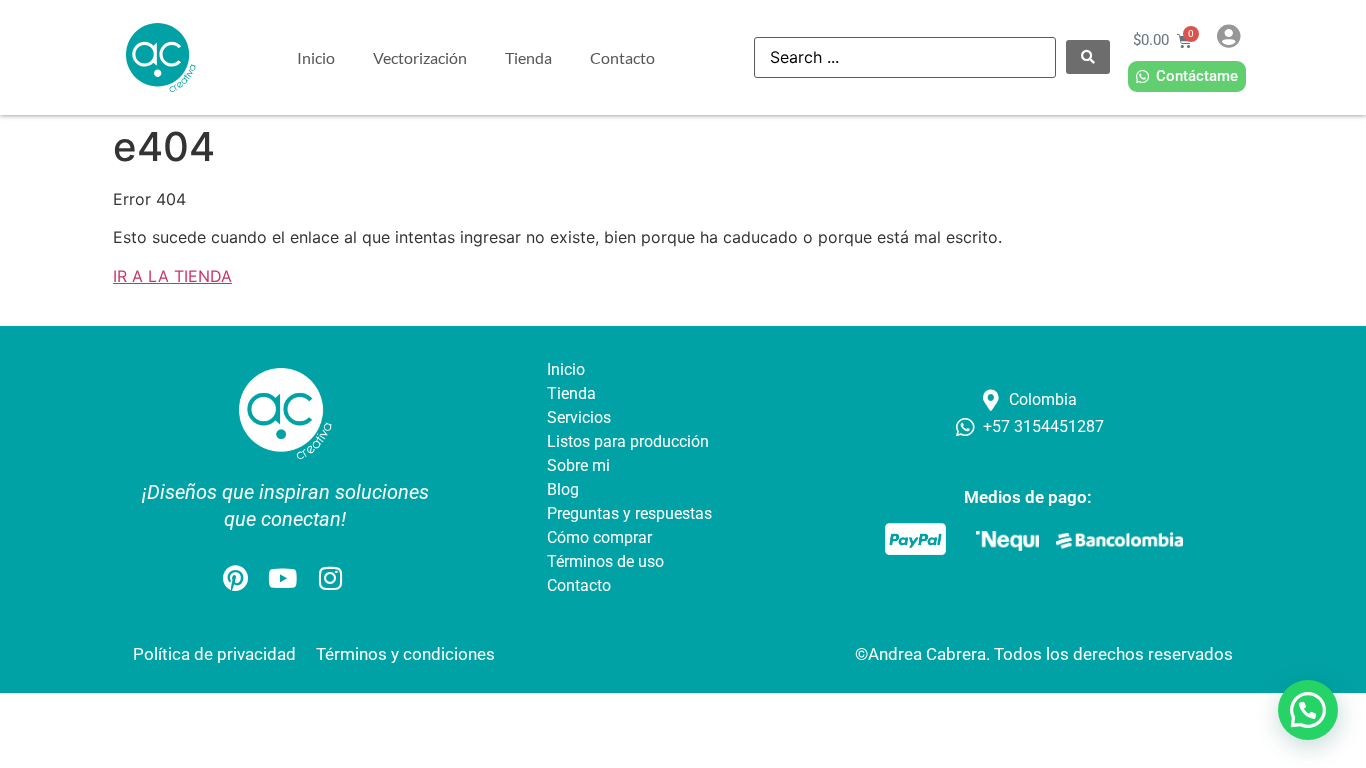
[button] (1308, 710)
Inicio (316, 57)
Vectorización (420, 57)
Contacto (622, 57)
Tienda (528, 57)
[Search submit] (1088, 57)
